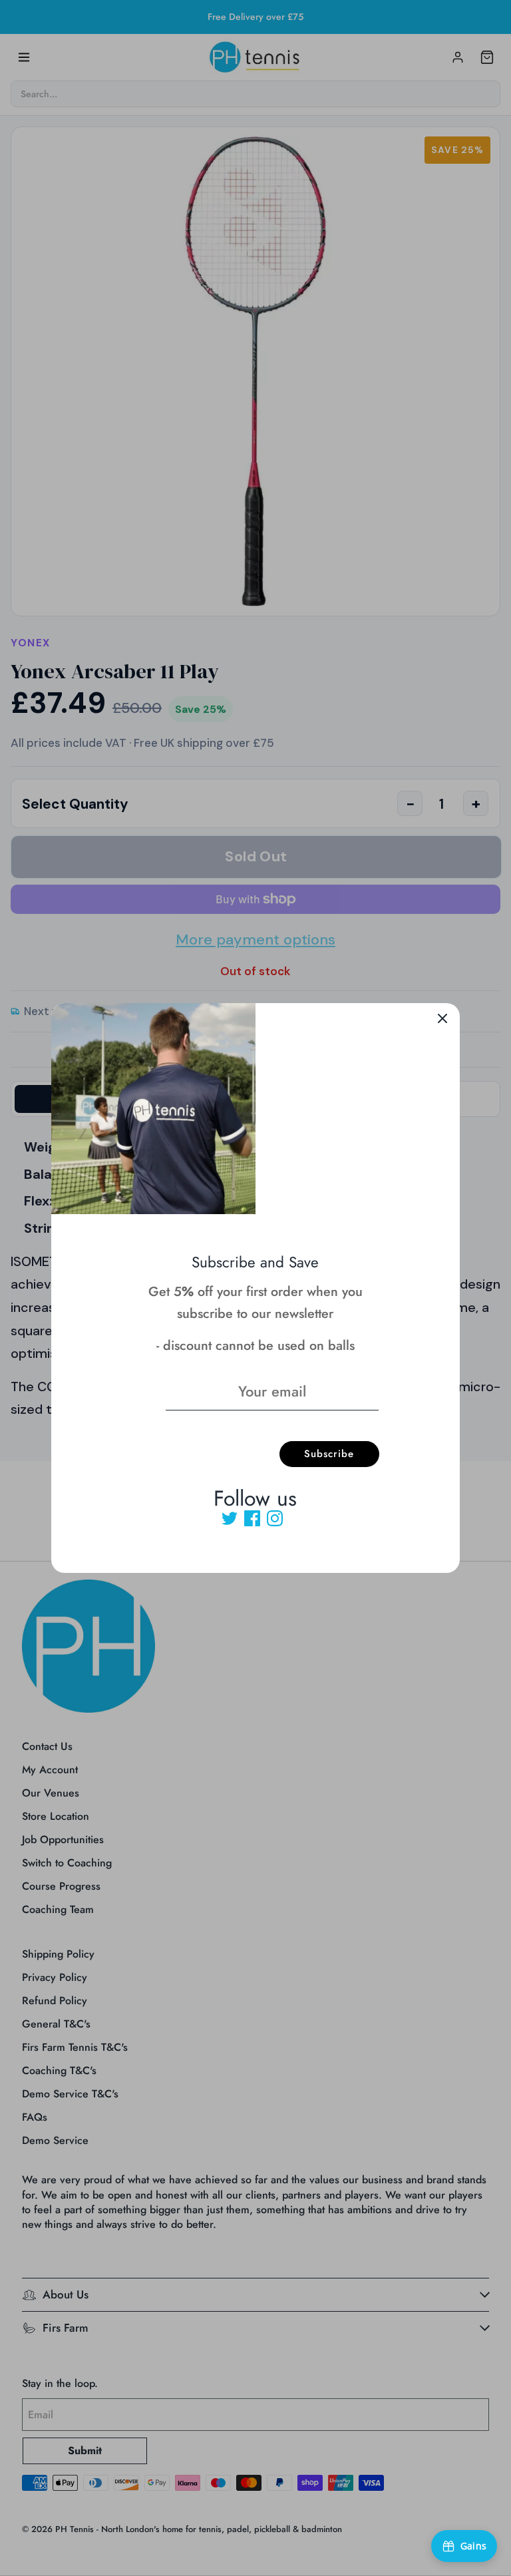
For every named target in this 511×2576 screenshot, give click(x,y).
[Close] (442, 1020)
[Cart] (487, 57)
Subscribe (329, 1454)
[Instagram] (275, 1518)
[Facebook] (252, 1518)
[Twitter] (230, 1518)
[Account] (458, 57)
